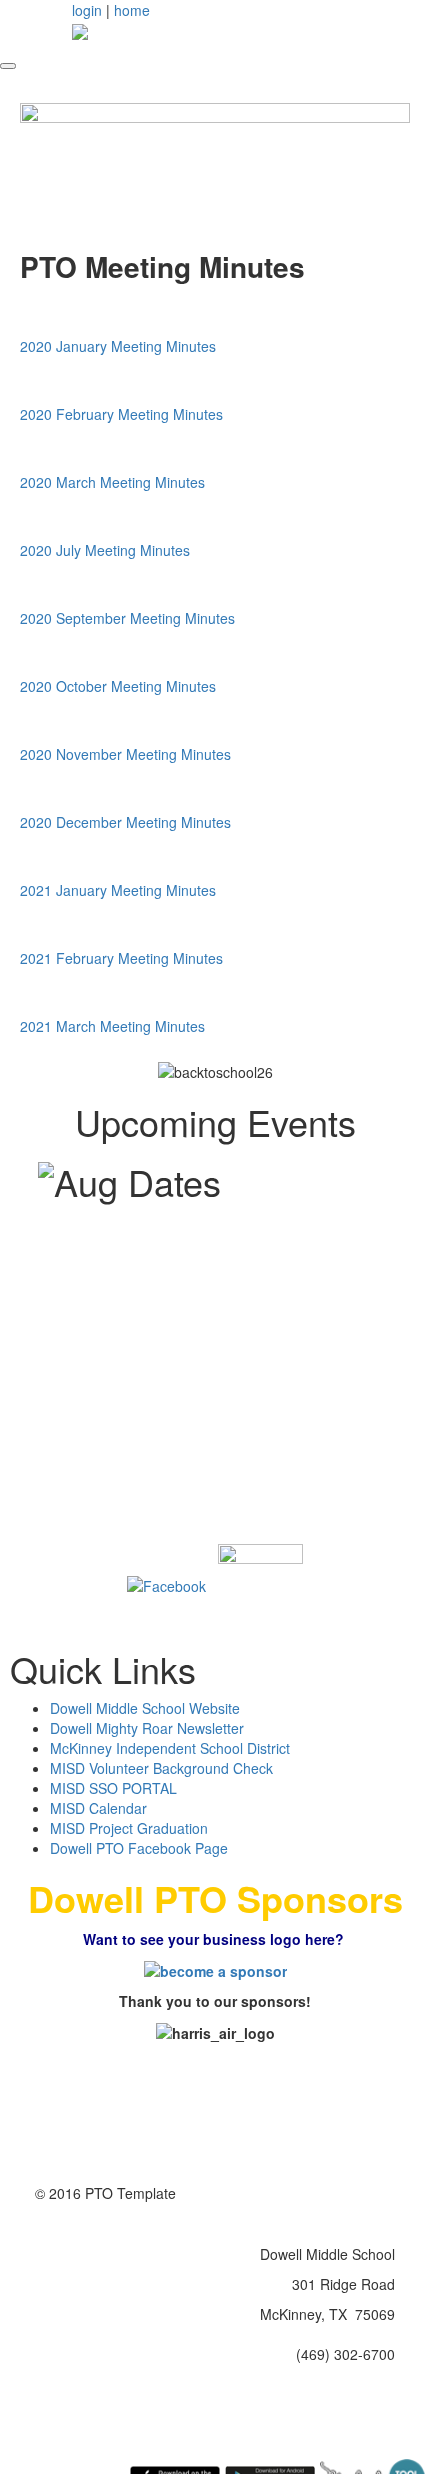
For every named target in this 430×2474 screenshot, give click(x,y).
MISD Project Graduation (129, 1828)
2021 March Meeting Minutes (112, 1026)
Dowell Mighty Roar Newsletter (147, 1728)
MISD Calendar (98, 1808)
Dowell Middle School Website (145, 1708)
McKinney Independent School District (170, 1748)
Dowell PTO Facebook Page (139, 1848)
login (87, 10)
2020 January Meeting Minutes (118, 346)
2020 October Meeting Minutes (118, 686)
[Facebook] (166, 1584)
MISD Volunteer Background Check (161, 1768)
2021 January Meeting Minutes (118, 890)
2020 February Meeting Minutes (121, 414)
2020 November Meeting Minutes (125, 754)
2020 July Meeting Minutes (105, 550)
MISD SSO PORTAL (113, 1788)
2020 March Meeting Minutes (112, 482)
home (132, 10)
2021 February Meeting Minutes (121, 958)
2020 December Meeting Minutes (125, 822)
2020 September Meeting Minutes (127, 618)
